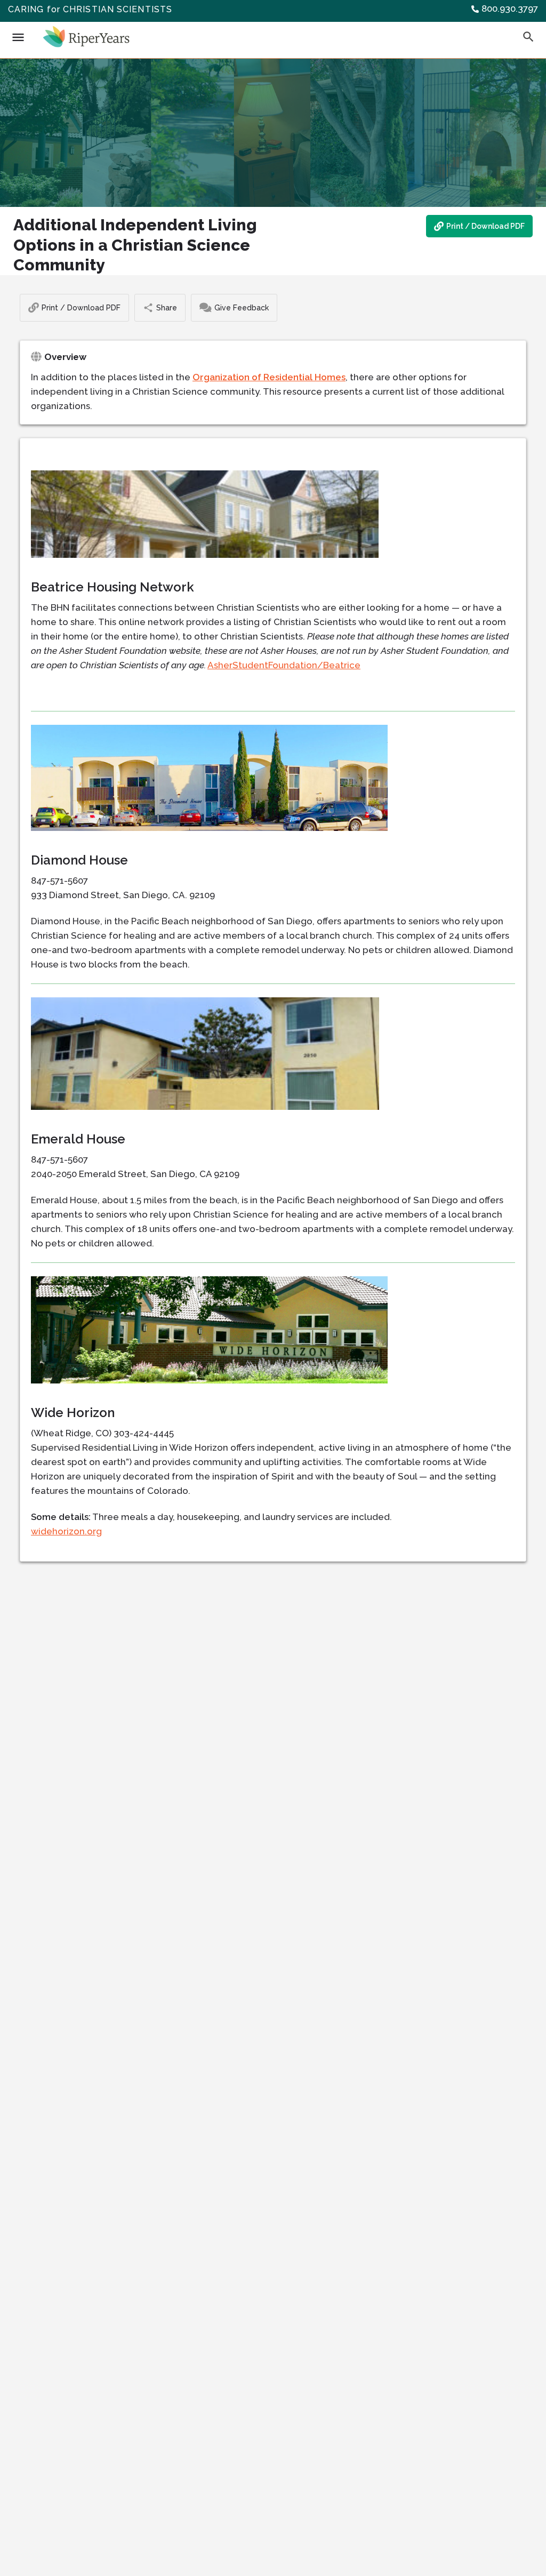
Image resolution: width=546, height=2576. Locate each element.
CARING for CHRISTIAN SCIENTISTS (90, 9)
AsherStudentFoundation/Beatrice (284, 665)
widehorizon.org (66, 1531)
